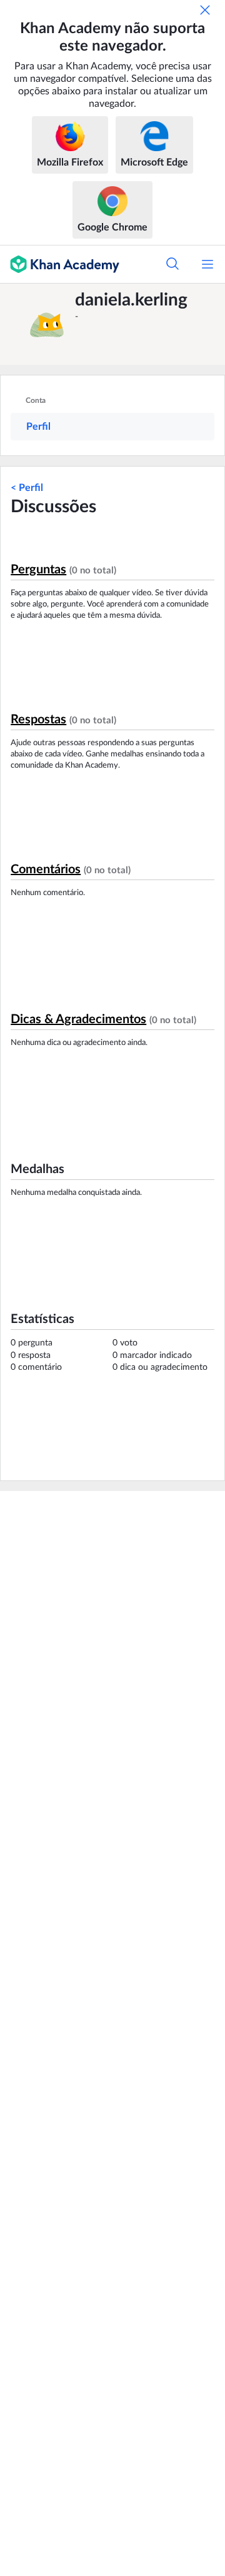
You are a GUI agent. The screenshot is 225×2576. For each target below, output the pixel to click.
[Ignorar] (205, 10)
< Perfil (27, 488)
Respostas (38, 720)
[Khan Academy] (60, 264)
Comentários (46, 869)
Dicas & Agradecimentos (78, 1019)
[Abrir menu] (207, 264)
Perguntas (38, 570)
